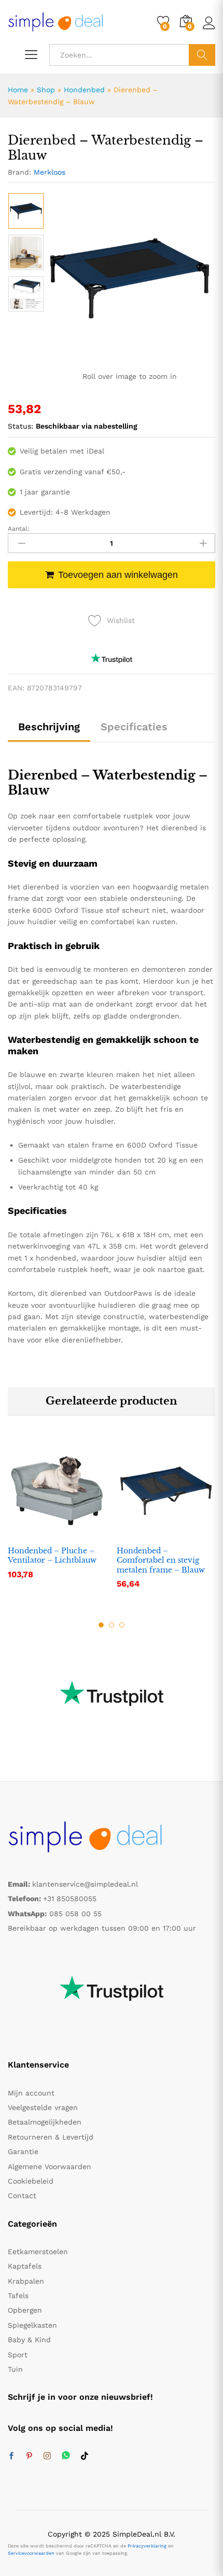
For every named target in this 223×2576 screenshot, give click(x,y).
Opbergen (25, 2310)
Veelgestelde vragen (43, 2107)
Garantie (23, 2152)
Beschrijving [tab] (49, 727)
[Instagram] (47, 2456)
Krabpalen (26, 2281)
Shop (46, 90)
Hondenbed (84, 90)
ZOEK (202, 55)
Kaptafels (25, 2266)
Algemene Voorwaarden (50, 2167)
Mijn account (31, 2093)
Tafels (18, 2296)
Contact (22, 2196)
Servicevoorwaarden (31, 2553)
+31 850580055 (70, 1899)
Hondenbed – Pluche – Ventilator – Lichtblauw (52, 1555)
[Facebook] (11, 2456)
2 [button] (112, 1625)
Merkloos (50, 172)
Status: (20, 426)
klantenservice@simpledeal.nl (85, 1884)
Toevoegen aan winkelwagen (118, 575)
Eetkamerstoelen (38, 2252)
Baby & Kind (29, 2340)
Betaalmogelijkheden (45, 2122)
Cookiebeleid (31, 2181)
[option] (26, 211)
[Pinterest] (29, 2456)
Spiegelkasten (32, 2325)
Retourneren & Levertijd (51, 2137)
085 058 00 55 (75, 1914)
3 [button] (122, 1625)
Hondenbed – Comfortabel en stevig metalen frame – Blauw (161, 1560)
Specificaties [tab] (134, 727)
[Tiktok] (85, 2456)
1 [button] (101, 1625)
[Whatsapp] (66, 2456)
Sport (18, 2355)
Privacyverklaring (147, 2546)
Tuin (15, 2369)
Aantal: (19, 529)
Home (18, 90)
